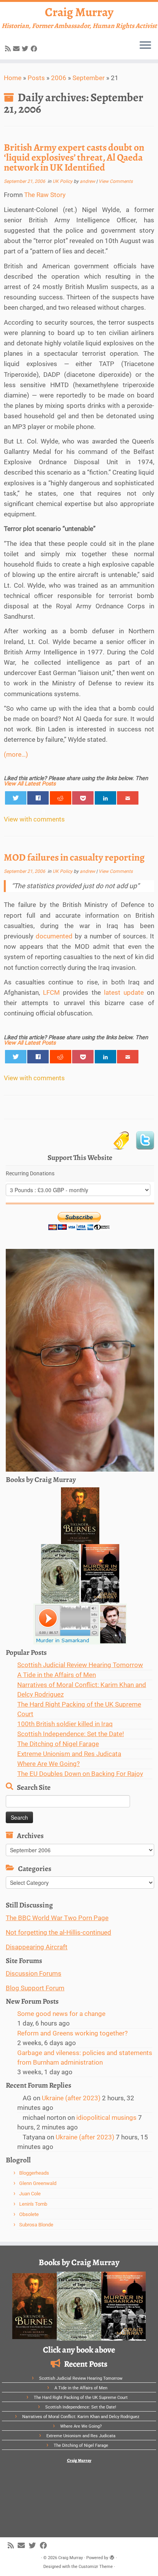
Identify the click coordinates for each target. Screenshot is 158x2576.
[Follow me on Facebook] (35, 49)
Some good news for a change (61, 2014)
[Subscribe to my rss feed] (9, 49)
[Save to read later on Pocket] (83, 798)
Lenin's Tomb (33, 2204)
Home (13, 78)
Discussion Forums (34, 1973)
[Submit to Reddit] (61, 798)
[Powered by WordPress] (112, 2556)
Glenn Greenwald (38, 2183)
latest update (124, 992)
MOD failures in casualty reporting (74, 857)
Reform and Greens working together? (72, 2033)
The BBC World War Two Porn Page (57, 1918)
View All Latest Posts (30, 784)
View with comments (34, 819)
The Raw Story (45, 195)
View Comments (116, 181)
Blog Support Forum (35, 1988)
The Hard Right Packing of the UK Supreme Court (81, 2398)
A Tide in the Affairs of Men (57, 1675)
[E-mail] (17, 49)
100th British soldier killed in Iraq (65, 1724)
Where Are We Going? (49, 1764)
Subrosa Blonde (36, 2225)
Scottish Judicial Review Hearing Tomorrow (80, 1665)
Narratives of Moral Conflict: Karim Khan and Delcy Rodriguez (81, 2417)
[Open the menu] (145, 46)
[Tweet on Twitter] (16, 798)
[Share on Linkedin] (105, 798)
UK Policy (63, 181)
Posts (36, 78)
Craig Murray (79, 12)
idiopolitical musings (106, 2118)
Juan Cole (30, 2194)
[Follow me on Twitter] (26, 49)
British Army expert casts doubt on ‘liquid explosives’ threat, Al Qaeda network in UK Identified (74, 157)
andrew (87, 181)
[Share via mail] (128, 798)
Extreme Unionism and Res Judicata (69, 1754)
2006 (59, 78)
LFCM (51, 992)
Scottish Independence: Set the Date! (71, 1734)
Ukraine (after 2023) (71, 2098)
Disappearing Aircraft (37, 1947)
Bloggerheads (34, 2173)
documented (54, 936)
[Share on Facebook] (38, 798)
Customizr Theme (96, 2567)
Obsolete (29, 2214)
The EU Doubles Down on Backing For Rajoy (80, 1774)
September (89, 78)
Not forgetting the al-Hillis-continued (58, 1932)
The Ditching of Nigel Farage (58, 1744)
